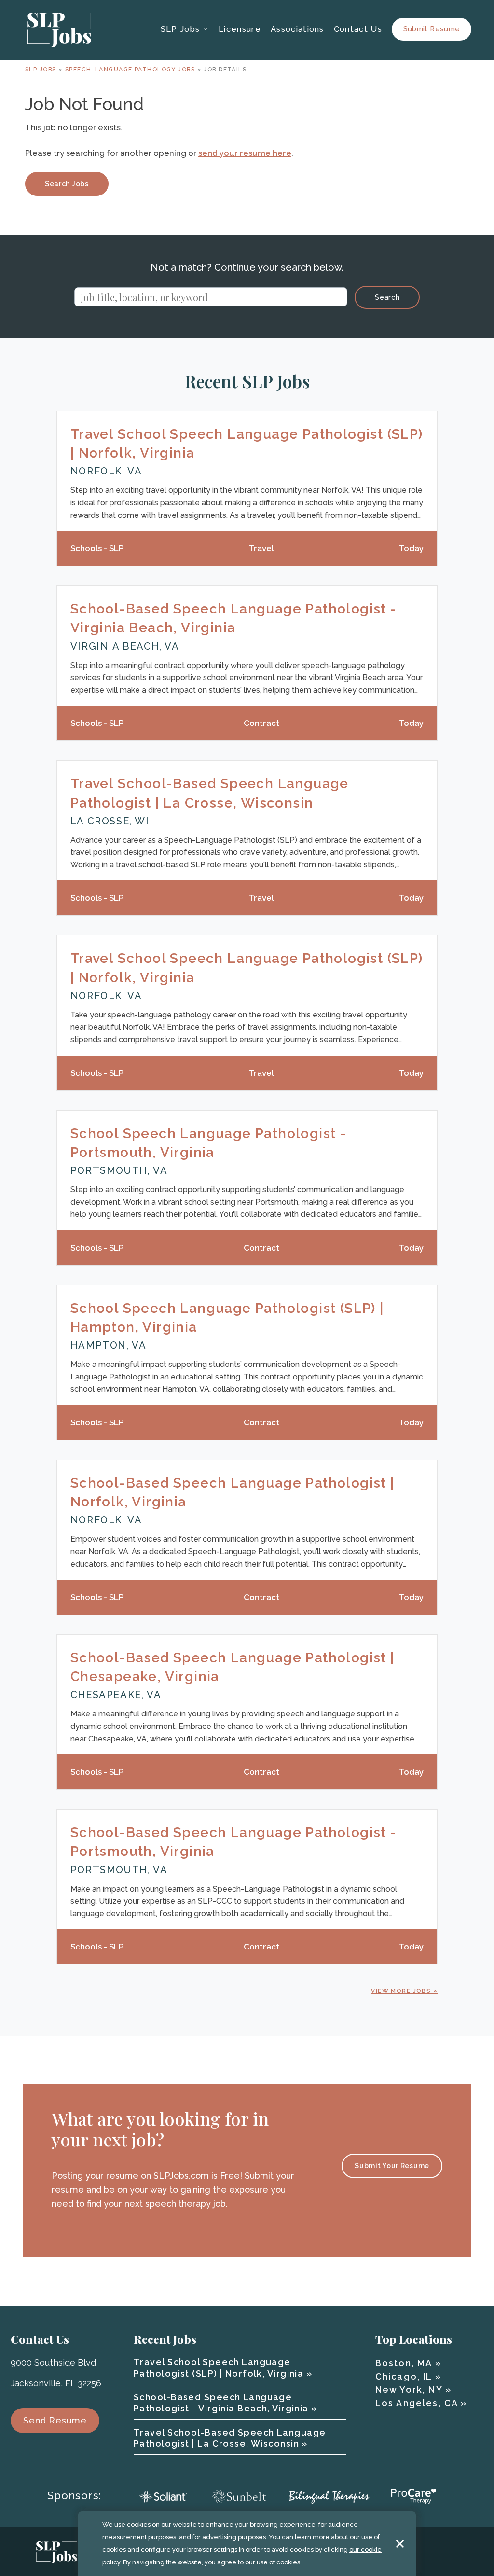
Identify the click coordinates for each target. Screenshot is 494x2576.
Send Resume (55, 2420)
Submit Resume (432, 29)
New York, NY (409, 2389)
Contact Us (358, 29)
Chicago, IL (404, 2376)
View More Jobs (401, 1991)
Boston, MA (404, 2363)
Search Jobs (67, 184)
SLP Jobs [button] (180, 29)
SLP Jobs (41, 70)
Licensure (240, 29)
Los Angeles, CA (417, 2403)
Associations (297, 29)
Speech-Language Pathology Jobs (130, 70)
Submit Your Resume (392, 2166)
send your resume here (245, 153)
